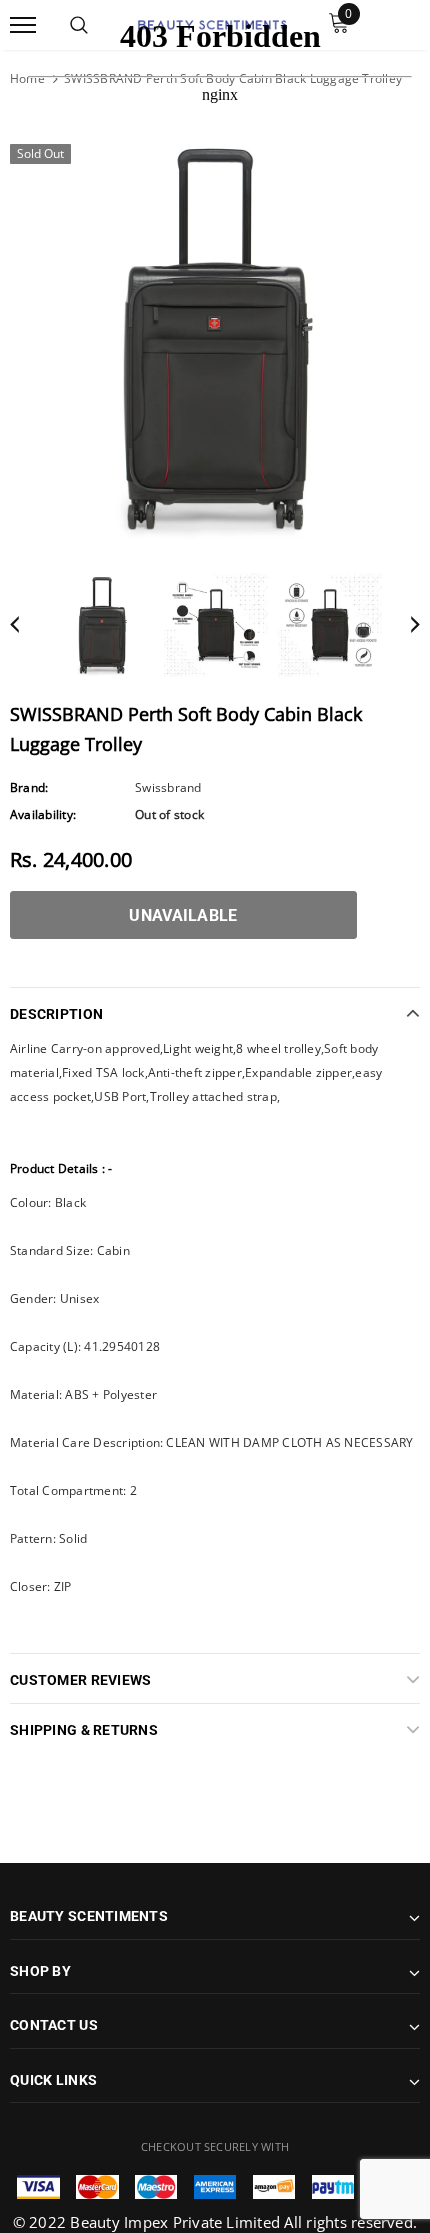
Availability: (43, 814)
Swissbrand (168, 787)
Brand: (29, 787)
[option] (215, 338)
